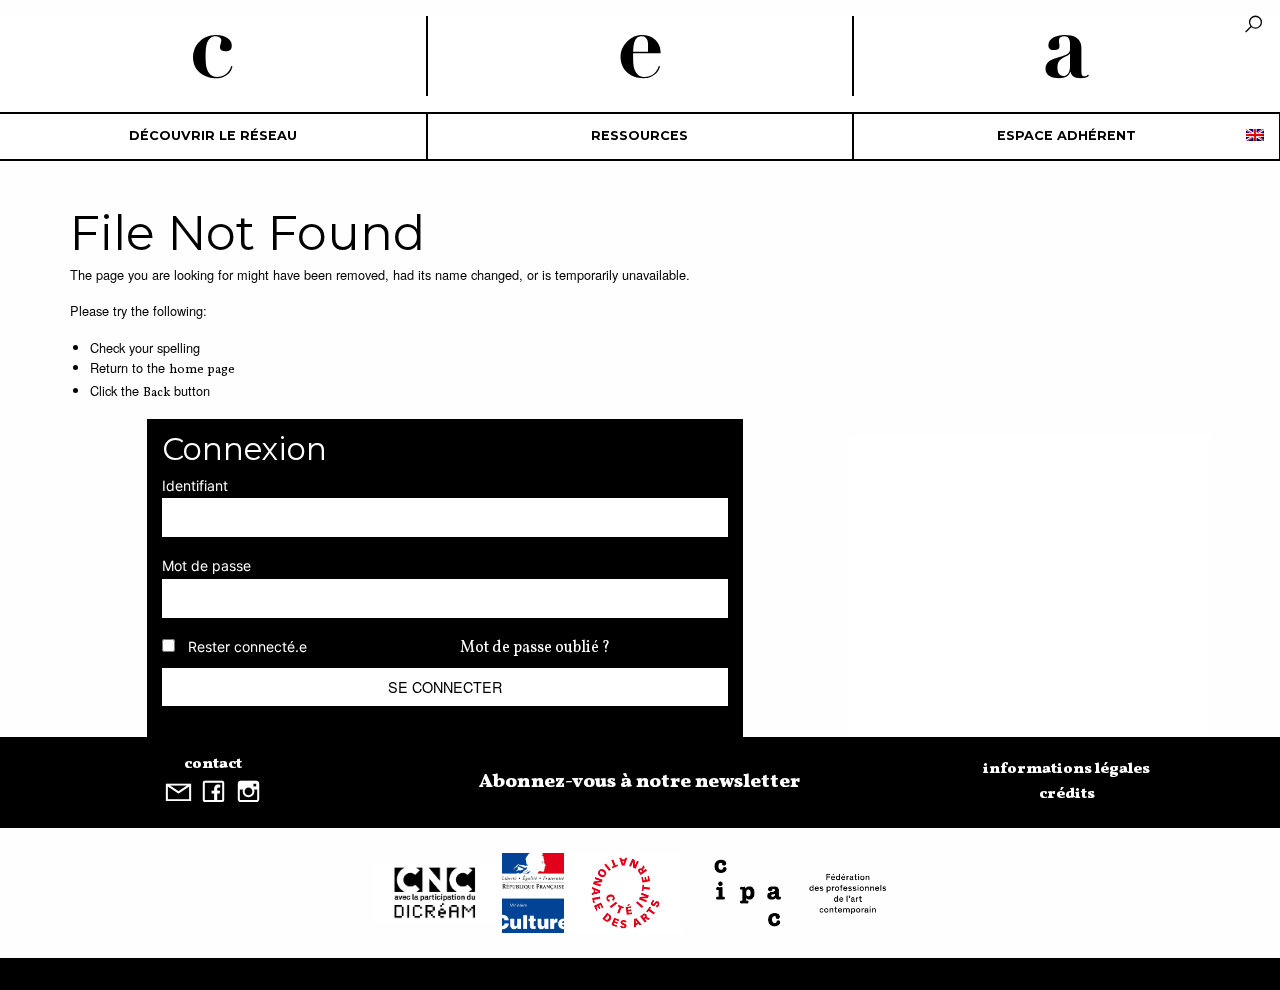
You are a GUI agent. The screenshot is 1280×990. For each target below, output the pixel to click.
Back (156, 393)
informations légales (1066, 769)
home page (202, 370)
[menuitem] (213, 136)
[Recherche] (1253, 25)
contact (213, 764)
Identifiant (195, 485)
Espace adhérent (1066, 135)
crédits (1067, 794)
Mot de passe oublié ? (535, 648)
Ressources (639, 135)
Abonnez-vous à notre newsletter (639, 782)
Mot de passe (206, 565)
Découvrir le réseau (213, 135)
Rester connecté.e (247, 646)
